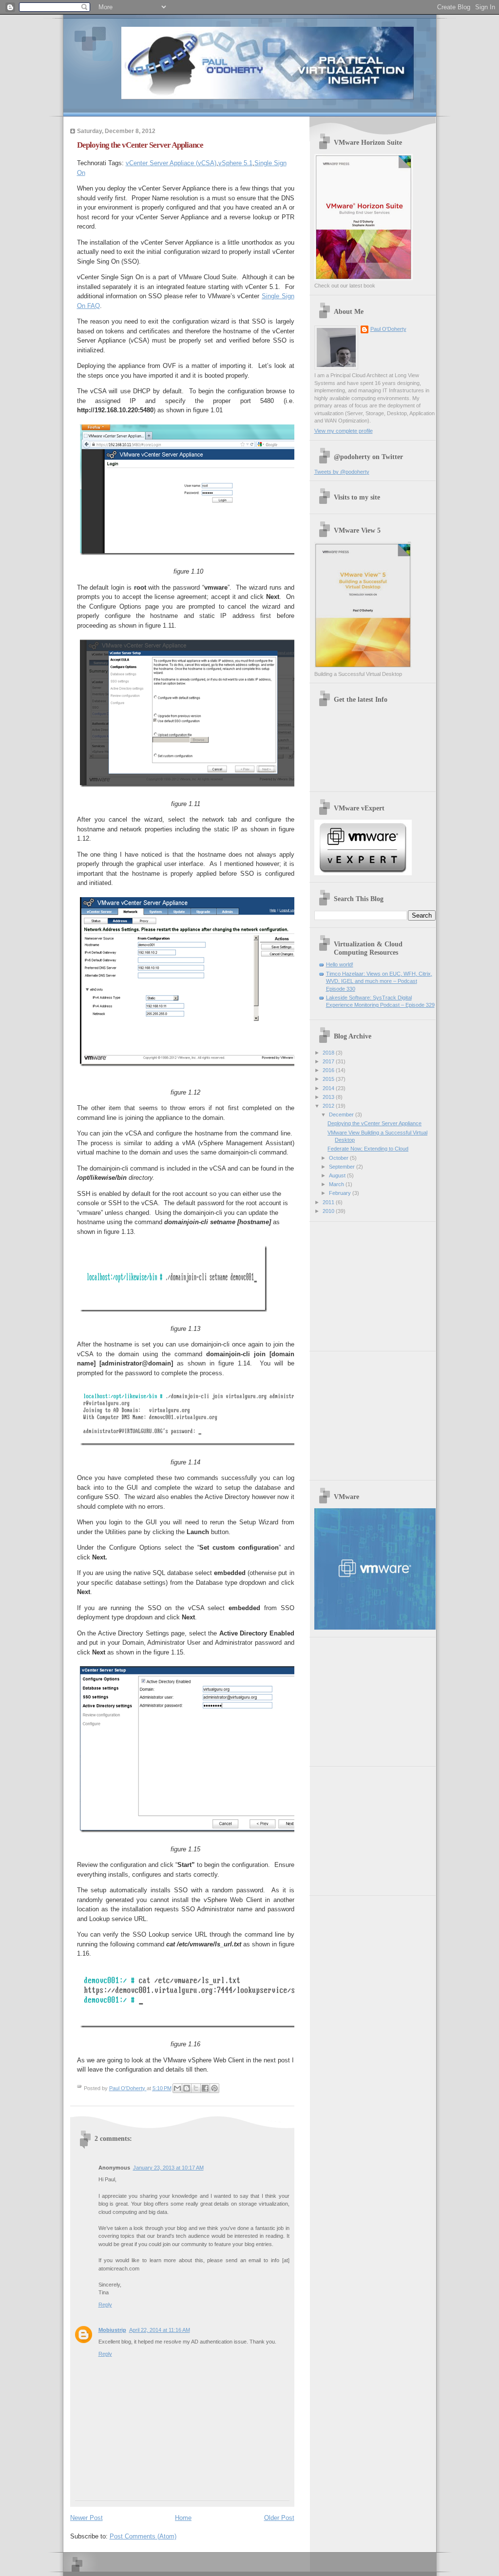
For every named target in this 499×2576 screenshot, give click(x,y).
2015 (329, 1079)
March (337, 1184)
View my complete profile (344, 431)
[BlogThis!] (187, 2088)
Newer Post (86, 2518)
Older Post (279, 2518)
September (343, 1167)
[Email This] (177, 2088)
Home (183, 2518)
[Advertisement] (375, 1283)
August (338, 1175)
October (339, 1158)
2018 (329, 1053)
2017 (329, 1061)
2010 (329, 1211)
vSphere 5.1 (235, 163)
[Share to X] (196, 2088)
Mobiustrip (112, 2330)
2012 (329, 1106)
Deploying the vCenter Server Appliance (374, 1123)
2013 (329, 1097)
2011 (329, 1202)
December (342, 1115)
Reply (105, 2305)
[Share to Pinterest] (214, 2088)
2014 (329, 1088)
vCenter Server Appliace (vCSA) (171, 163)
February (341, 1193)
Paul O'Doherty (388, 329)
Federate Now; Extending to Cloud (368, 1149)
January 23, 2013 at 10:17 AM (168, 2168)
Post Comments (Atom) (143, 2536)
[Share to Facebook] (205, 2088)
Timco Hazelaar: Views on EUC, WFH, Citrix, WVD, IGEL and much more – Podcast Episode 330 (379, 981)
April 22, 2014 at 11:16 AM (160, 2330)
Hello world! (340, 964)
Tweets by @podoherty (342, 472)
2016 (329, 1070)
